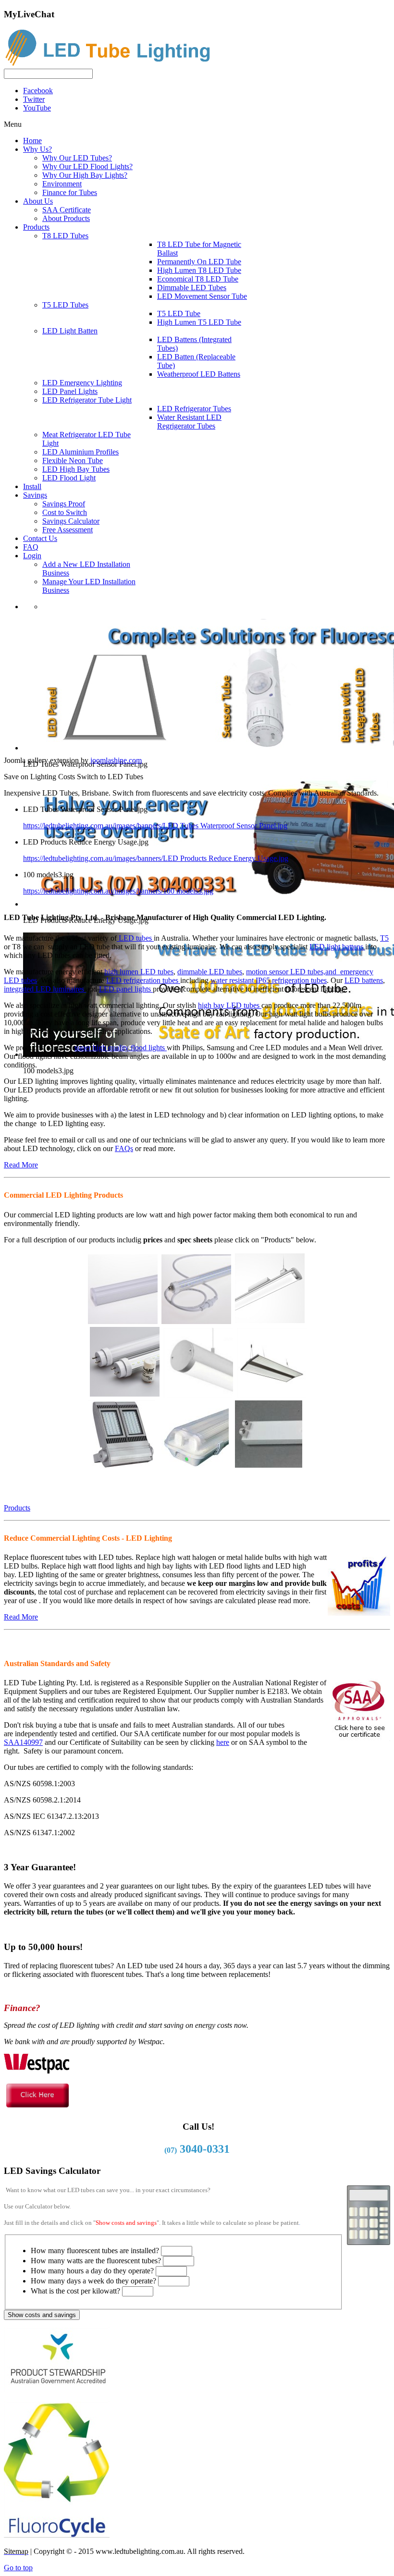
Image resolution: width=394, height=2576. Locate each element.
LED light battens (337, 947)
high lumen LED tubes (139, 972)
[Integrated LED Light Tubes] (123, 1319)
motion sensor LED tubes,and (293, 972)
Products (17, 1508)
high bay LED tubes (230, 1005)
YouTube (37, 108)
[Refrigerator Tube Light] (196, 1319)
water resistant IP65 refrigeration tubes (269, 980)
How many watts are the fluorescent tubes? (96, 2261)
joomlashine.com (116, 760)
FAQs (124, 1148)
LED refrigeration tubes (143, 980)
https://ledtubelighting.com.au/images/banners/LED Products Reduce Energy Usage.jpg (156, 858)
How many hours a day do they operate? (92, 2271)
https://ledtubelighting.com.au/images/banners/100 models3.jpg (118, 891)
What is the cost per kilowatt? (75, 2291)
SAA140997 (23, 1742)
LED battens (364, 980)
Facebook (38, 91)
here (223, 1742)
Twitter (34, 99)
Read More (21, 1165)
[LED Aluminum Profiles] (198, 1393)
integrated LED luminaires (45, 989)
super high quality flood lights (121, 1048)
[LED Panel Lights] (272, 1393)
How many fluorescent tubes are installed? (95, 2251)
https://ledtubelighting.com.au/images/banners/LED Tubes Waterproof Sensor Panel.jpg (155, 826)
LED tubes (135, 938)
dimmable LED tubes (210, 972)
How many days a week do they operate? (93, 2281)
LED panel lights (126, 989)
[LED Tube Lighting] (112, 64)
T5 (384, 938)
